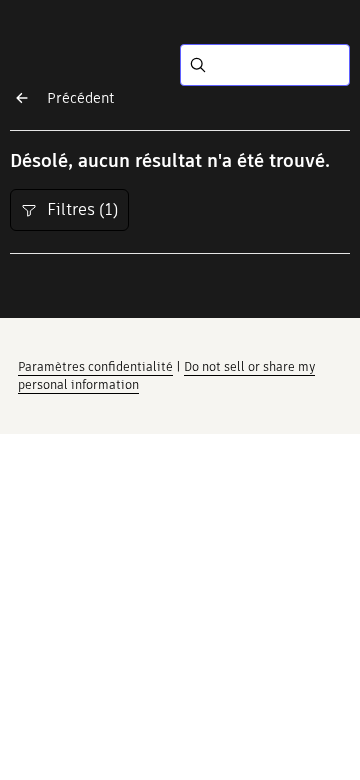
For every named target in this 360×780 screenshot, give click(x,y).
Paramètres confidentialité (95, 366)
